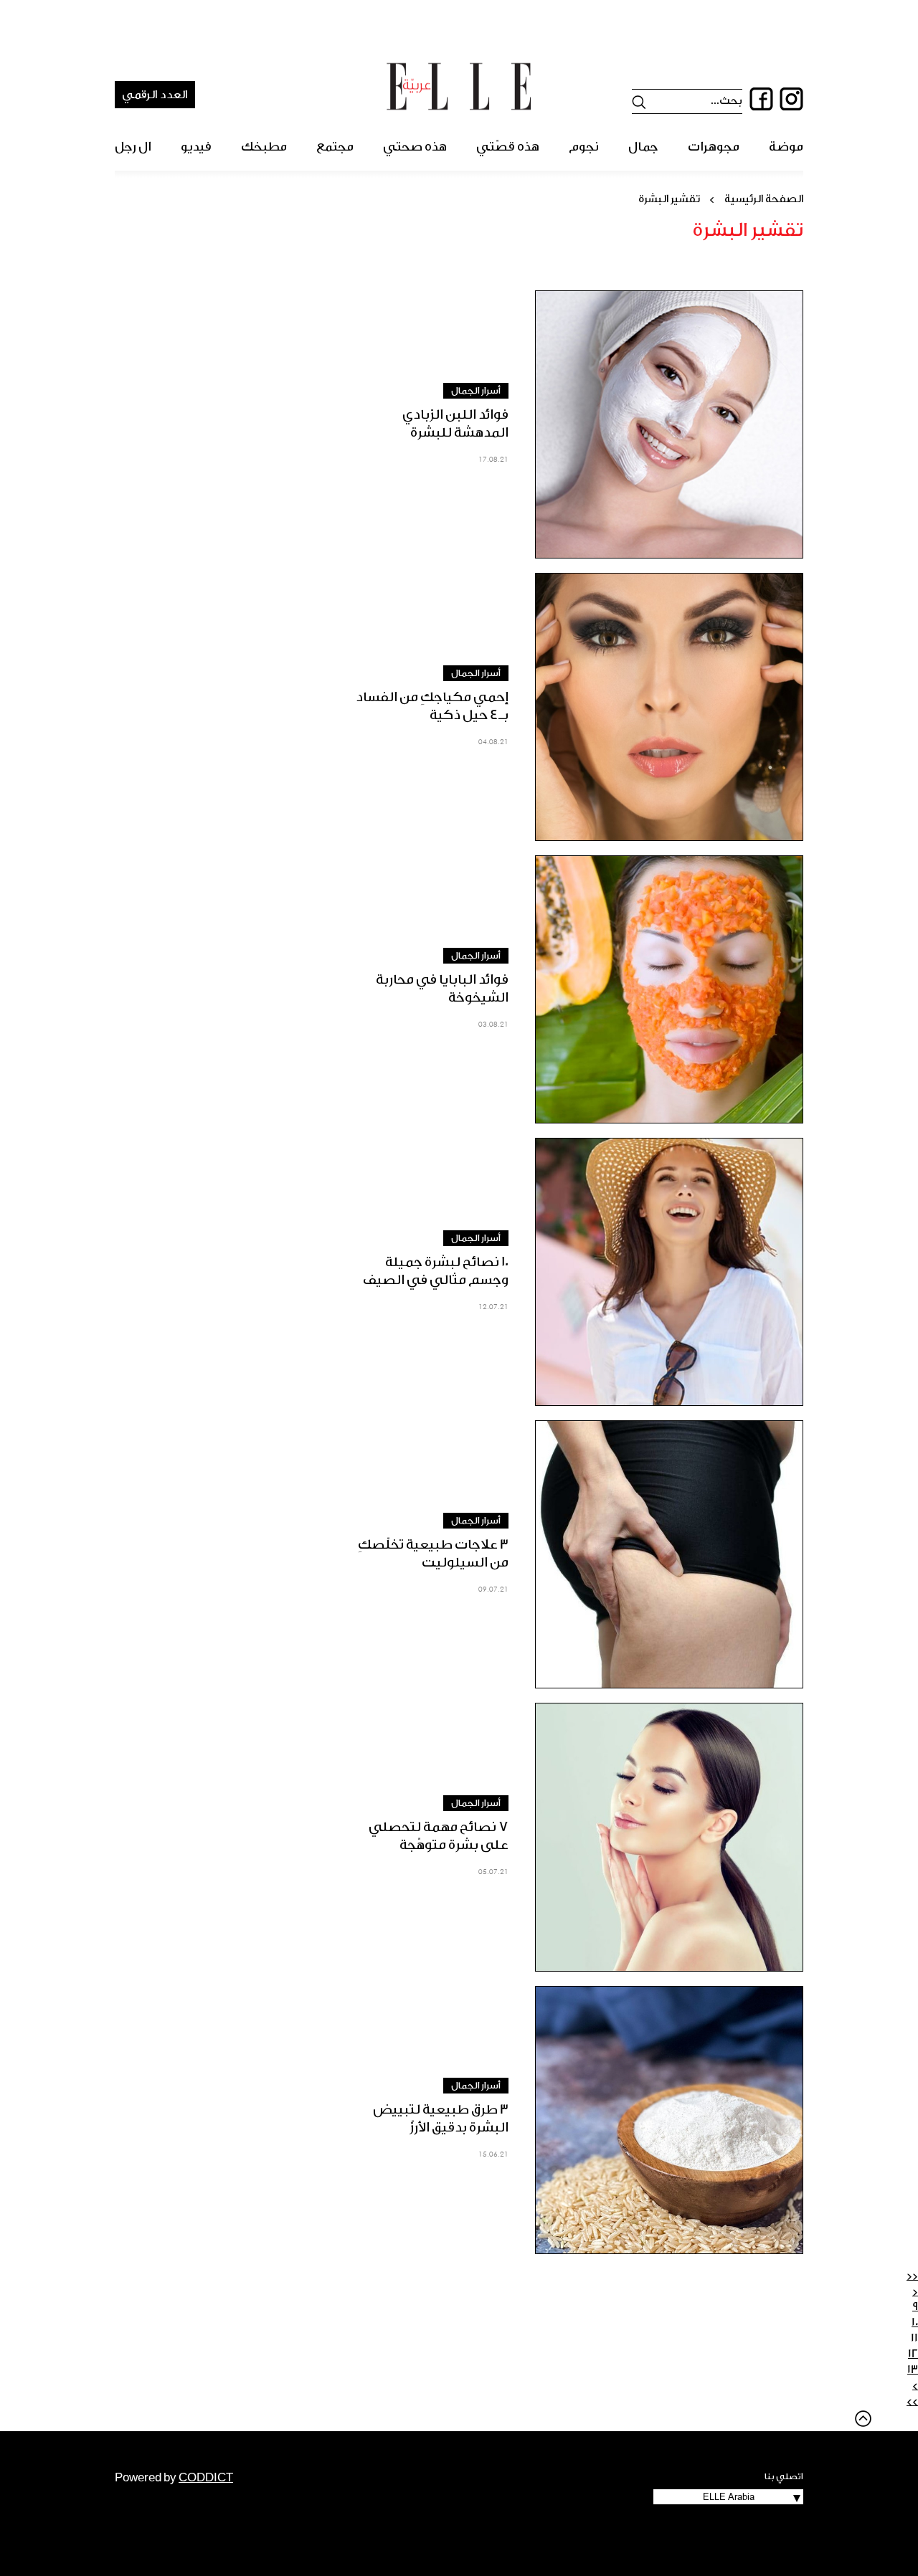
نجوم (584, 147)
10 (915, 2322)
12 (913, 2354)
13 (913, 2370)
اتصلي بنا (784, 2476)
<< (912, 2276)
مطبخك (264, 147)
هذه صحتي (415, 147)
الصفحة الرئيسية (764, 199)
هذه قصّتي (508, 147)
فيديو (196, 147)
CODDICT (206, 2478)
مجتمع (335, 147)
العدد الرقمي (155, 95)
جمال (643, 147)
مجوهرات (714, 147)
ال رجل (133, 147)
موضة (786, 147)
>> (912, 2401)
